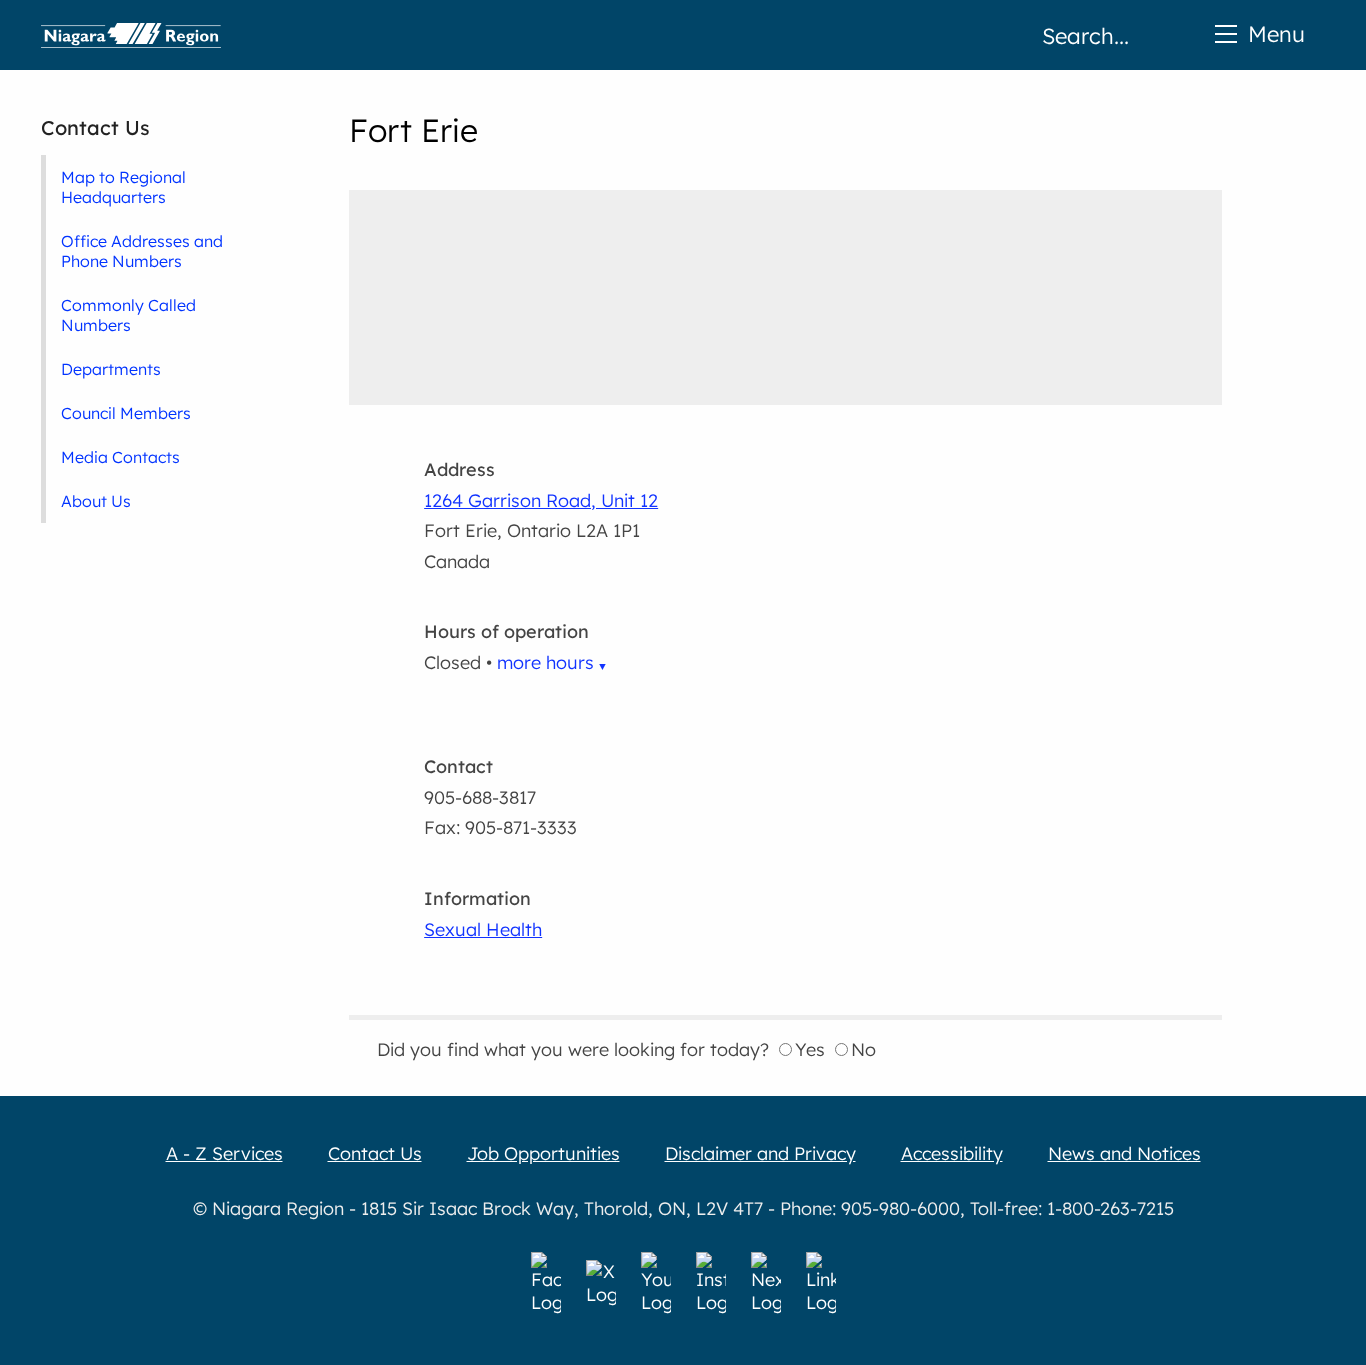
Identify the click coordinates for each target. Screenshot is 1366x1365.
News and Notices (1124, 1153)
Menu (1276, 33)
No (863, 1049)
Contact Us (95, 127)
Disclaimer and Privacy (760, 1153)
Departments (111, 369)
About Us (96, 501)
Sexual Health (483, 929)
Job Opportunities (543, 1153)
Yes (810, 1049)
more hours (545, 662)
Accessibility (952, 1153)
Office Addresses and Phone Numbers (142, 251)
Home (131, 35)
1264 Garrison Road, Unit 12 (541, 500)
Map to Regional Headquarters (123, 187)
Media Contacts (120, 457)
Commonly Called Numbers (128, 315)
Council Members (126, 413)
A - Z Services (224, 1153)
